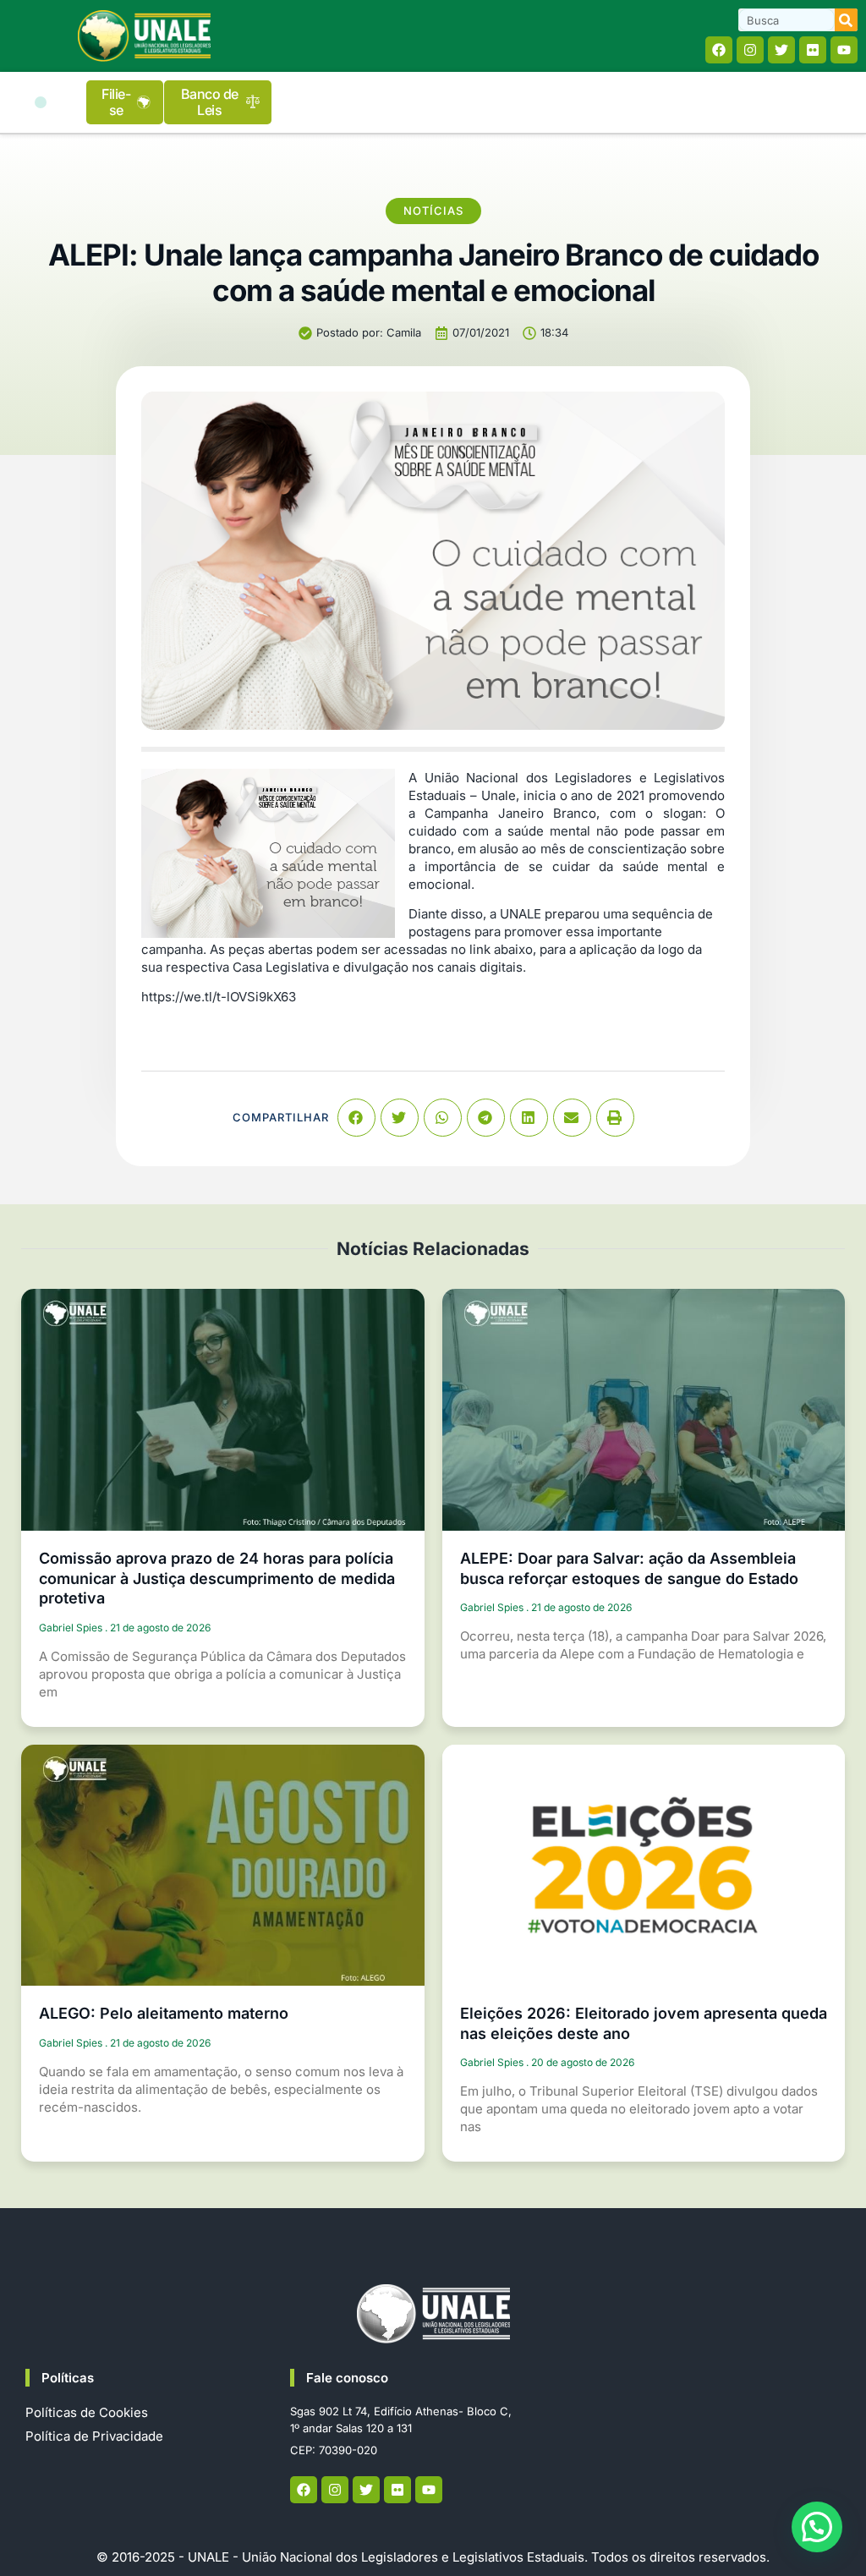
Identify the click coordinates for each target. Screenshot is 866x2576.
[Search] (846, 20)
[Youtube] (844, 50)
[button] (41, 102)
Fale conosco (347, 2378)
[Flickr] (813, 50)
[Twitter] (781, 50)
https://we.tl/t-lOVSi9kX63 (219, 997)
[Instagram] (750, 50)
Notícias (433, 211)
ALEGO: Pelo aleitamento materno (164, 2013)
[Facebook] (719, 50)
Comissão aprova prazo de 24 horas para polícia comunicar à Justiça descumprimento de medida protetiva (217, 1578)
